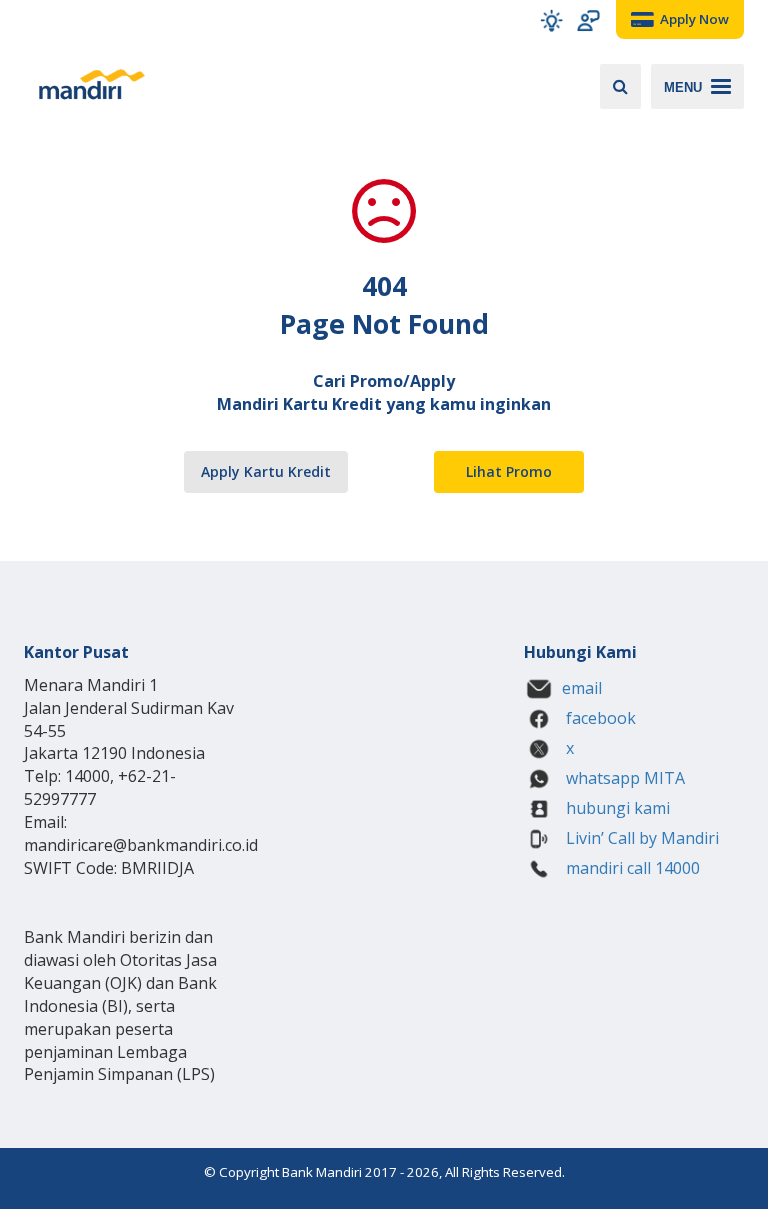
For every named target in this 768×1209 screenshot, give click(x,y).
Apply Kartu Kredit (266, 471)
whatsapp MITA (623, 778)
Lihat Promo (509, 471)
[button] (551, 20)
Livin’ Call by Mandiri (640, 838)
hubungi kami (616, 808)
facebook (599, 718)
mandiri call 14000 (631, 868)
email (582, 688)
